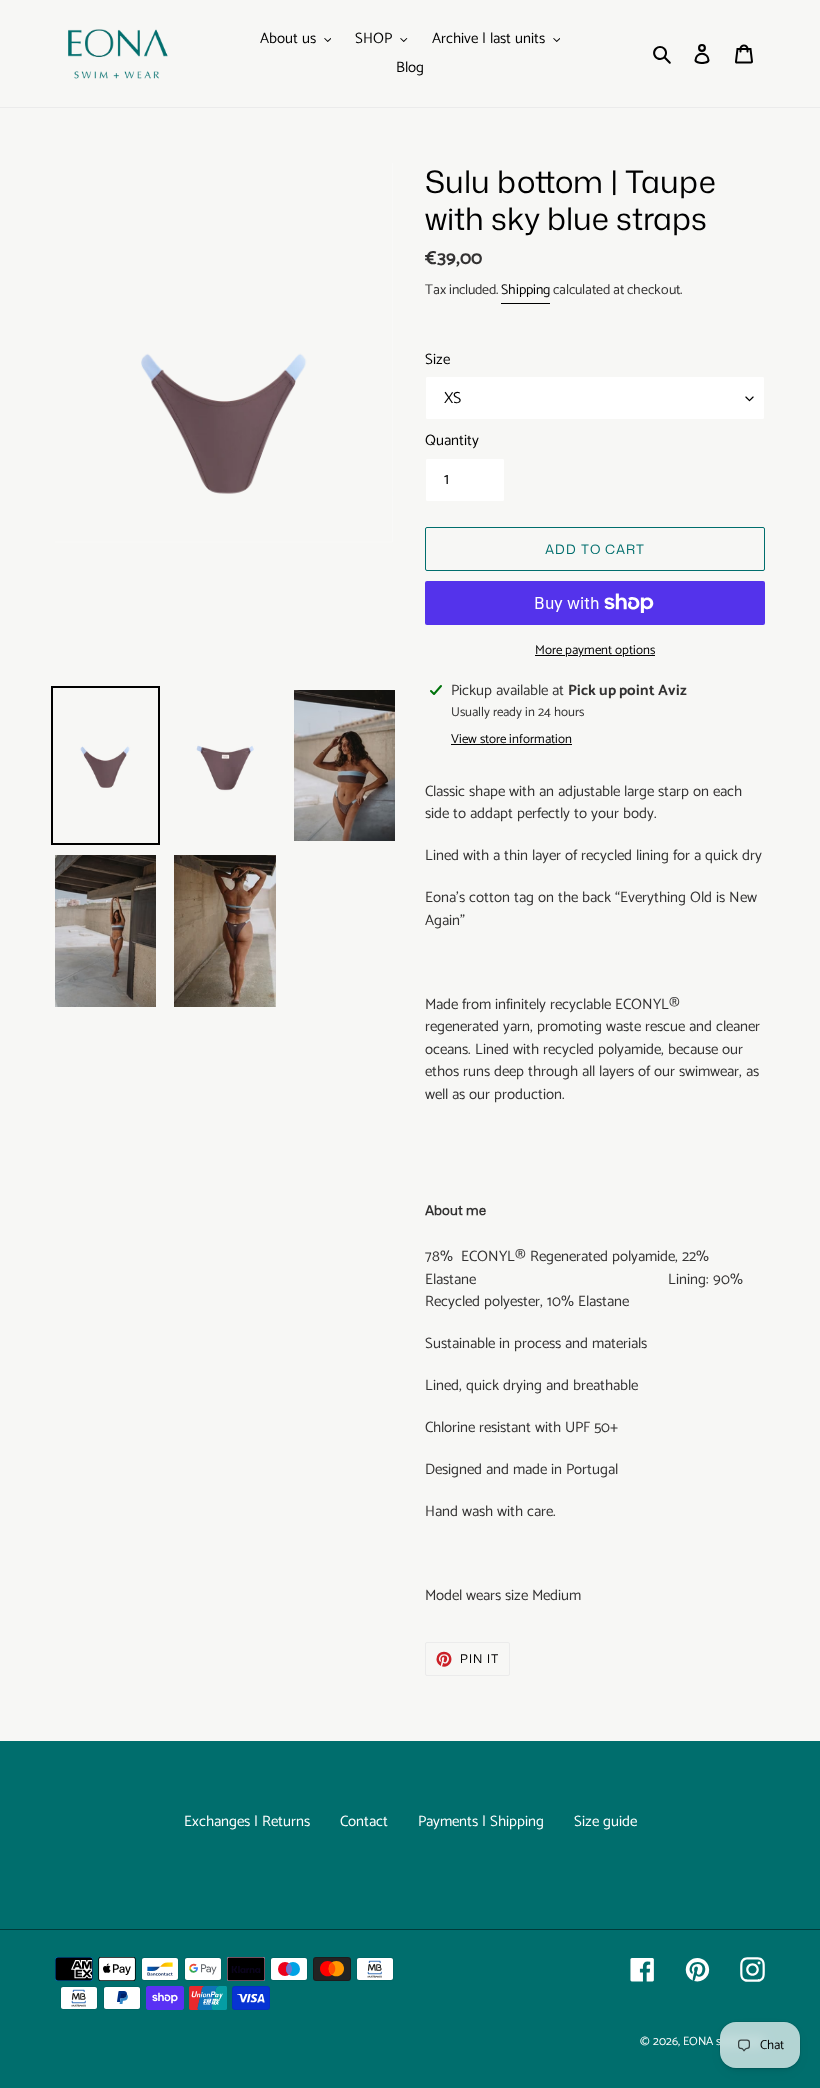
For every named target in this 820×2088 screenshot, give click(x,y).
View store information (511, 740)
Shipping (525, 290)
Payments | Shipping (481, 1821)
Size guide (605, 1821)
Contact (364, 1821)
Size (437, 360)
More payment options (595, 651)
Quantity (452, 441)
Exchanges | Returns (247, 1821)
